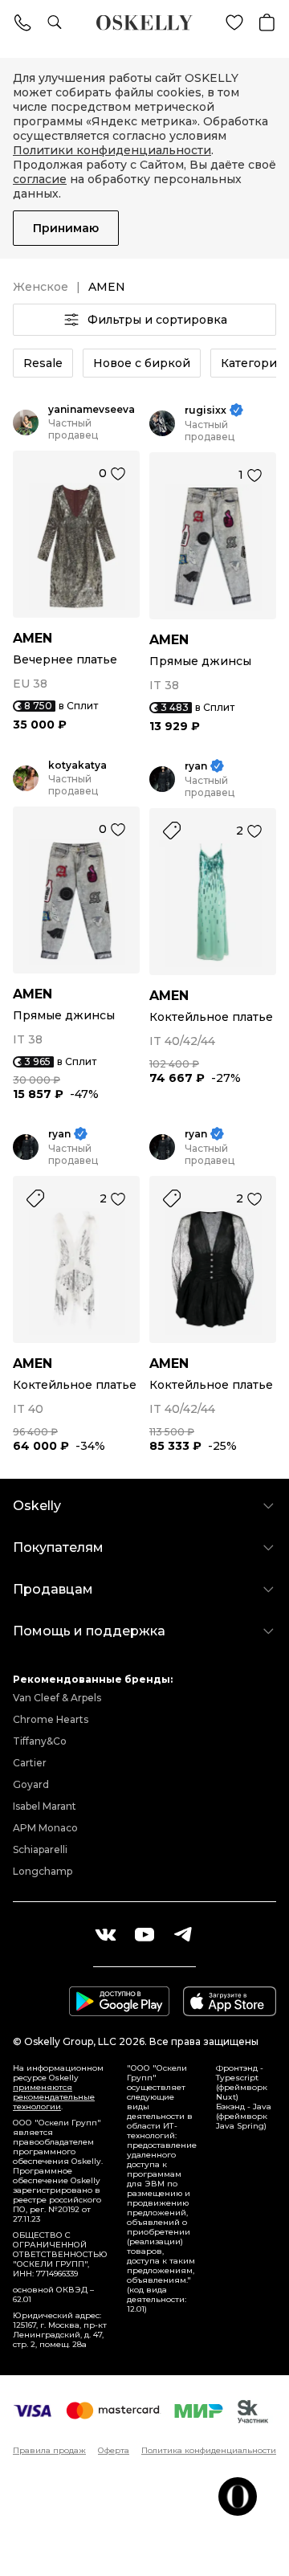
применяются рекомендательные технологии (54, 2097)
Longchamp (43, 1871)
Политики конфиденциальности (112, 150)
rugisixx (206, 410)
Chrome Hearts (51, 1719)
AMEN (33, 638)
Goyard (31, 1784)
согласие (40, 179)
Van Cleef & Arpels (57, 1698)
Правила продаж (49, 2451)
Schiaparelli (40, 1849)
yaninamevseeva (92, 409)
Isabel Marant (45, 1806)
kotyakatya (77, 765)
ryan (196, 766)
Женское (41, 287)
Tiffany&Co (40, 1741)
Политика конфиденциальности (209, 2451)
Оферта (114, 2451)
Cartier (30, 1763)
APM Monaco (45, 1828)
